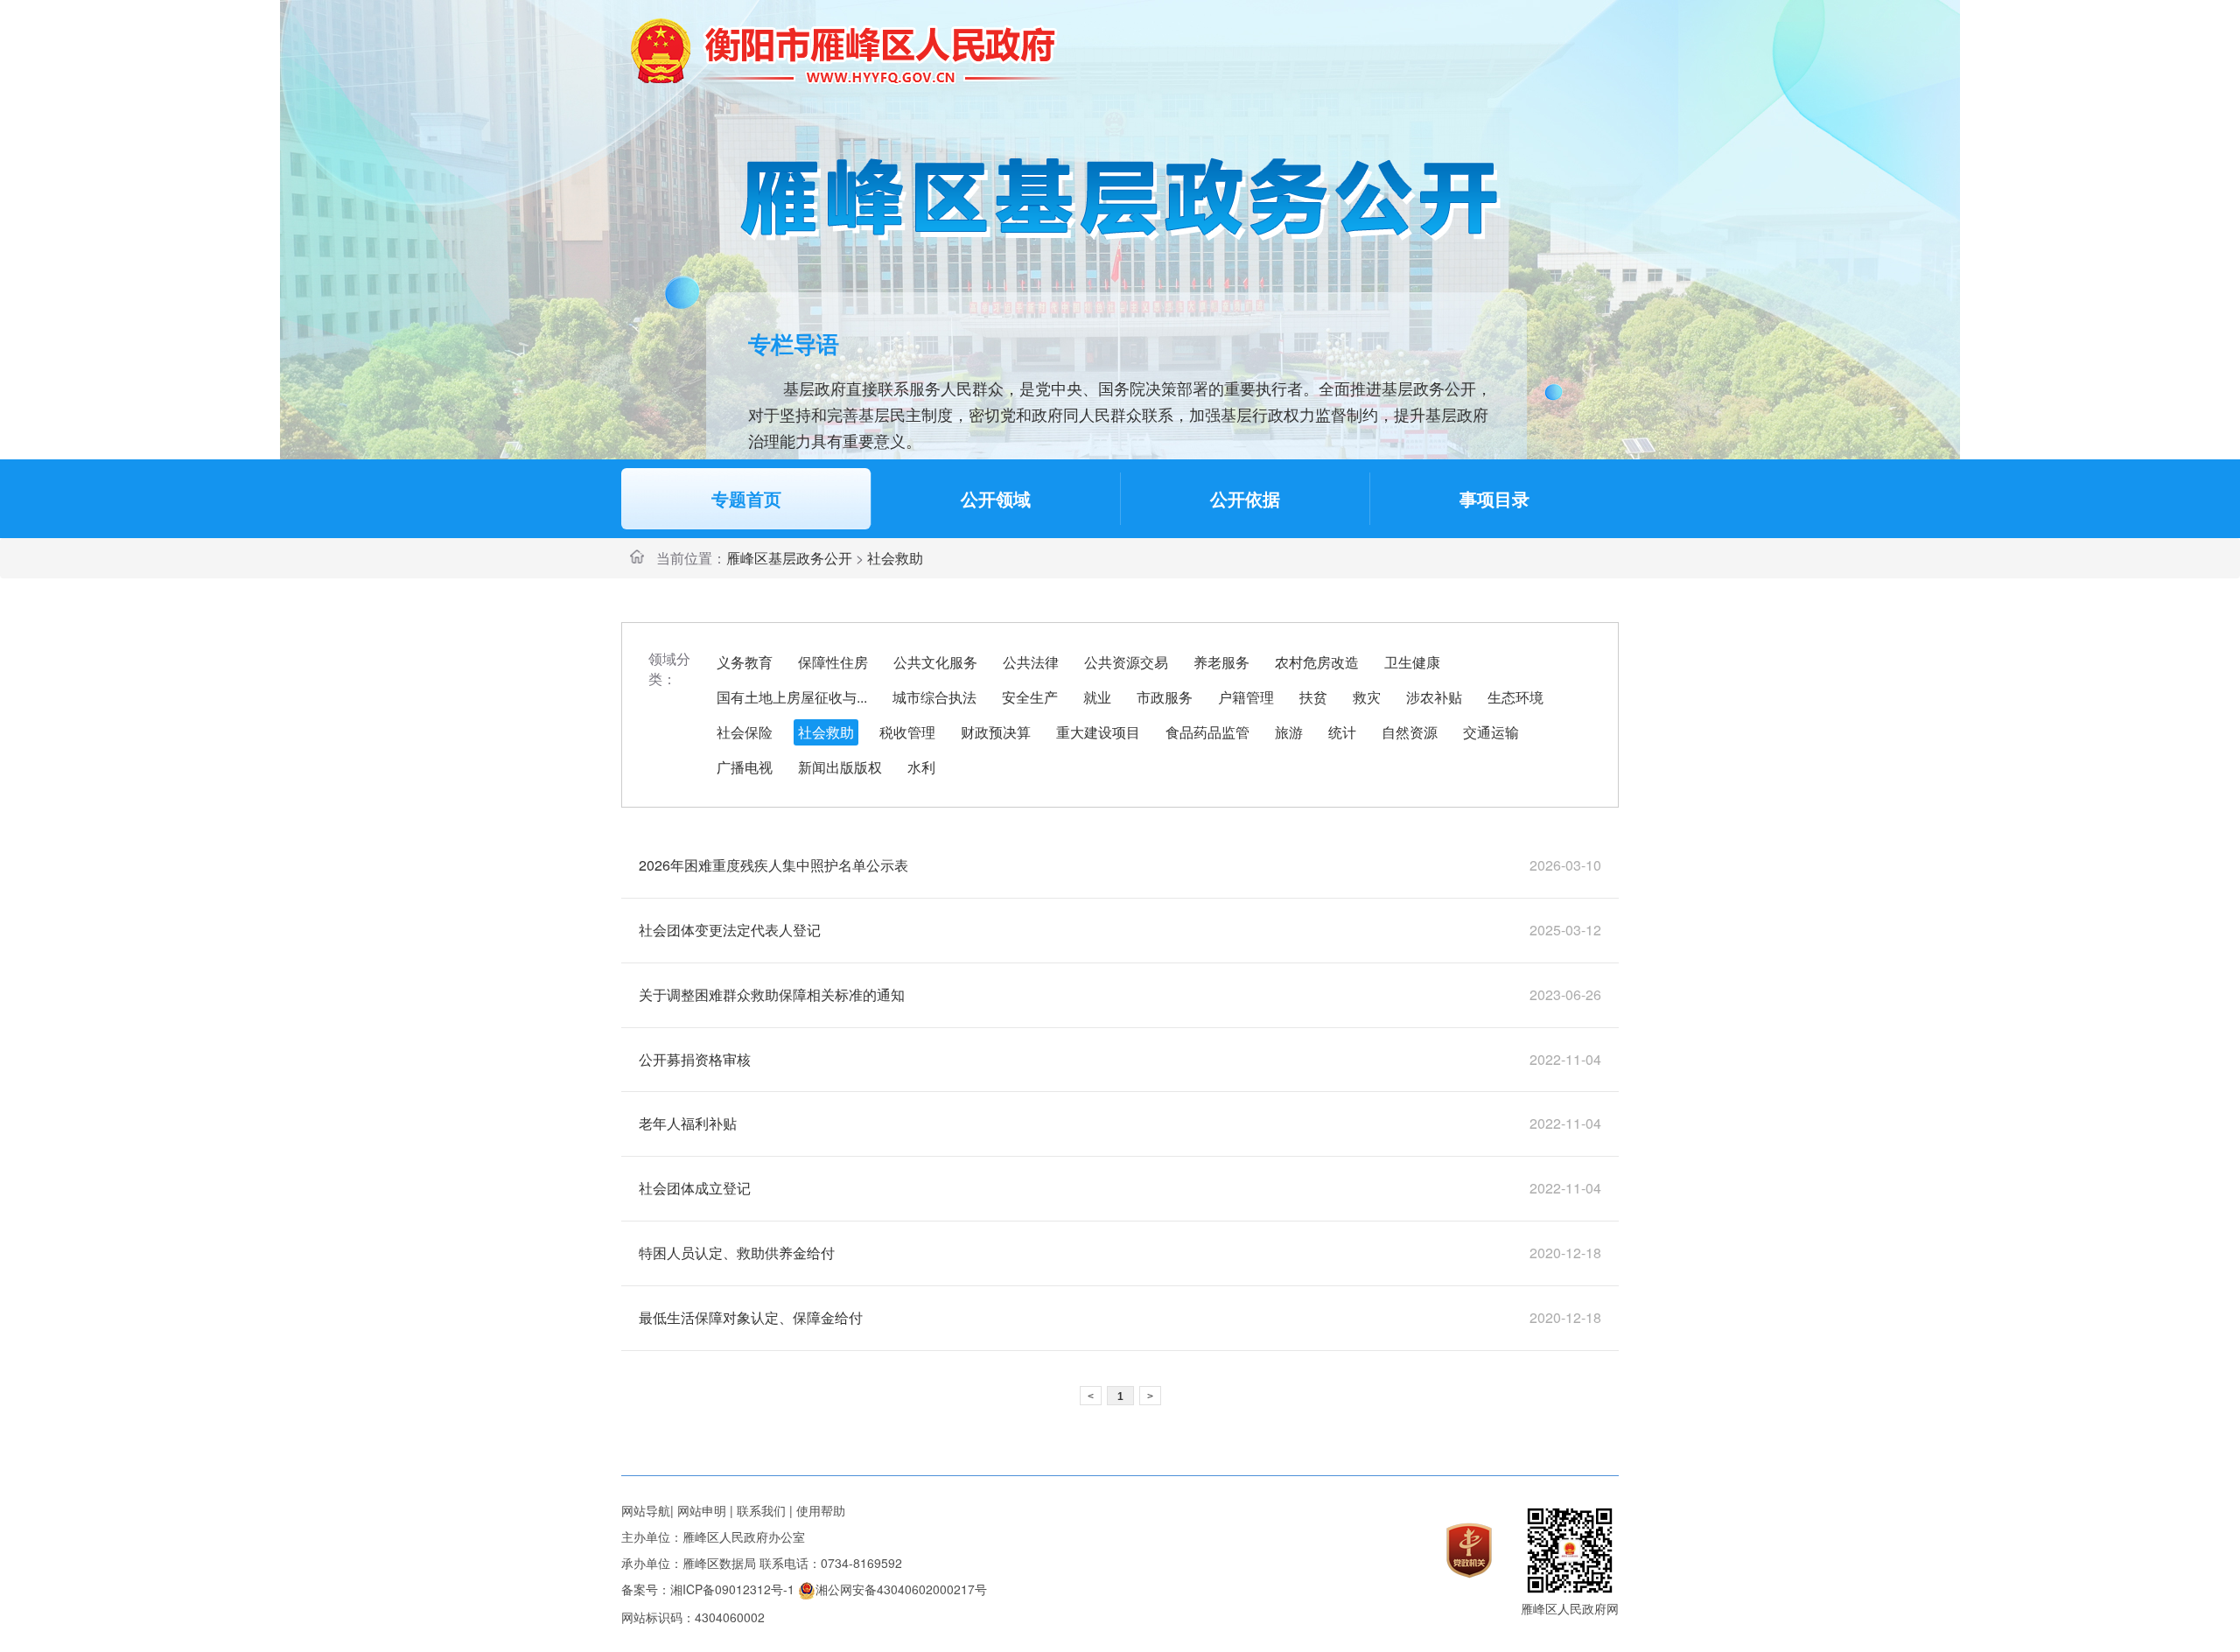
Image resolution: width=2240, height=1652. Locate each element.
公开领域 (996, 498)
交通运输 (1491, 732)
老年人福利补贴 (688, 1123)
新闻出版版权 (840, 767)
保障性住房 (833, 662)
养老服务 (1221, 662)
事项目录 (1494, 498)
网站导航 (646, 1510)
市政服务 (1165, 697)
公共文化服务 (935, 662)
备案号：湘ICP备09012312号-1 (708, 1589)
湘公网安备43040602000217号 (901, 1589)
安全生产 (1030, 697)
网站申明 (702, 1510)
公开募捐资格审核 (695, 1059)
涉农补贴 (1434, 697)
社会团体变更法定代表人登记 (730, 930)
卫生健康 (1412, 662)
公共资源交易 (1126, 662)
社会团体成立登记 (695, 1188)
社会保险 (745, 732)
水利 (921, 767)
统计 (1342, 732)
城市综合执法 (934, 697)
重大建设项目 (1098, 732)
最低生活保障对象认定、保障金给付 (751, 1317)
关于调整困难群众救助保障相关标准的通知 (772, 994)
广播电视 (745, 767)
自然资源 (1410, 732)
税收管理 (907, 732)
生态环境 (1515, 697)
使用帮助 (821, 1510)
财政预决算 (996, 732)
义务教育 (745, 662)
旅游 (1289, 732)
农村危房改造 (1317, 662)
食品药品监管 (1207, 732)
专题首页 (746, 498)
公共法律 (1031, 662)
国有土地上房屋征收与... (792, 697)
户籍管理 (1246, 697)
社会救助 (826, 732)
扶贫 (1313, 697)
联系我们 (761, 1510)
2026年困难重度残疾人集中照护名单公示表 (773, 865)
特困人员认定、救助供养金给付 (737, 1253)
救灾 (1367, 697)
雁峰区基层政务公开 (789, 558)
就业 (1097, 697)
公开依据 (1245, 498)
